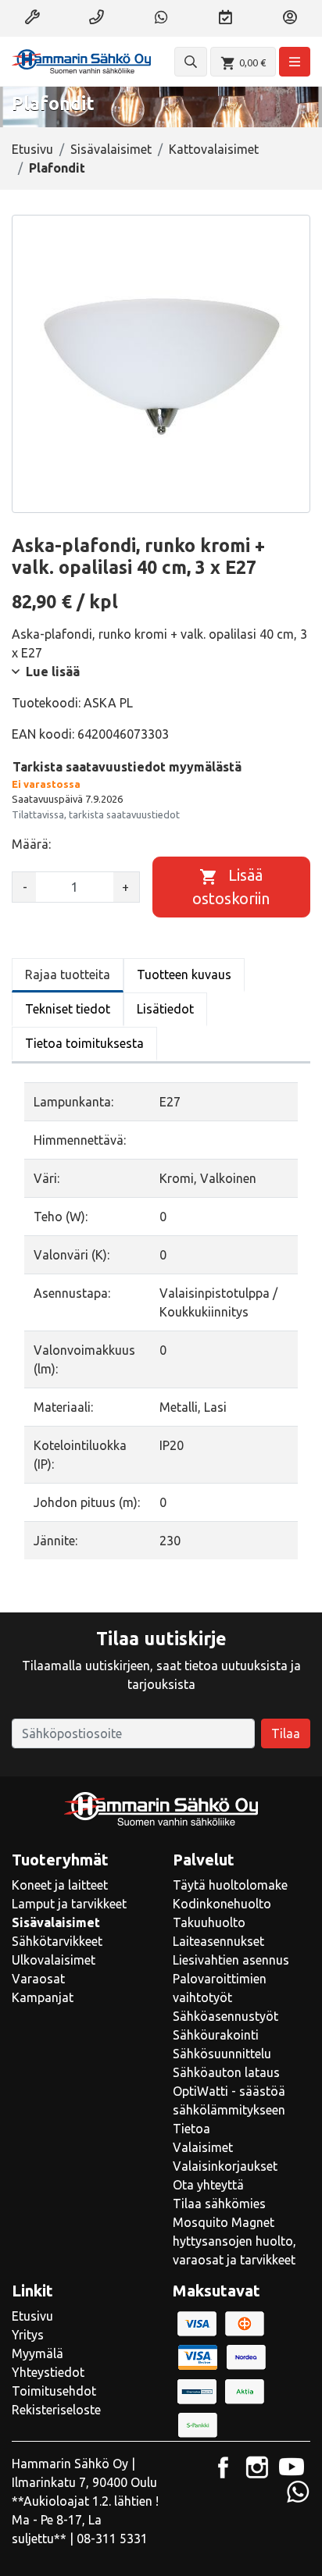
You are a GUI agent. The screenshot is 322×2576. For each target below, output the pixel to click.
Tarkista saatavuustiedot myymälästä (127, 767)
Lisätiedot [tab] (165, 1009)
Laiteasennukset (218, 1941)
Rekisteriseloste (56, 2410)
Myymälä (38, 2353)
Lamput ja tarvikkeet (69, 1904)
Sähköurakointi (216, 2035)
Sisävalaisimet (111, 149)
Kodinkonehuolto (222, 1904)
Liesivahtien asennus (231, 1960)
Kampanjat (43, 1997)
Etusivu (32, 149)
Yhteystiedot (48, 2372)
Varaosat (38, 1979)
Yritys (28, 2335)
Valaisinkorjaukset (225, 2166)
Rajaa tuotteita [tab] (68, 974)
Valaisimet (203, 2147)
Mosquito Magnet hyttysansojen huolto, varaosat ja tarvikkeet (234, 2241)
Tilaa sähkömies (219, 2204)
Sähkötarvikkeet (57, 1941)
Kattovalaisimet (214, 149)
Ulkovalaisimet (54, 1960)
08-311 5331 (112, 2539)
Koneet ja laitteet (60, 1885)
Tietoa (191, 2129)
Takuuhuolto (209, 1922)
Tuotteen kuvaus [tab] (184, 974)
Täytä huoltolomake (230, 1885)
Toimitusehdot (54, 2391)
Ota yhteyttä (208, 2185)
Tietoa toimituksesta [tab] (84, 1043)
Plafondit (57, 168)
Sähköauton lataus (226, 2072)
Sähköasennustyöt (225, 2016)
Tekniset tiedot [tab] (68, 1009)
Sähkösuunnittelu (222, 2054)
